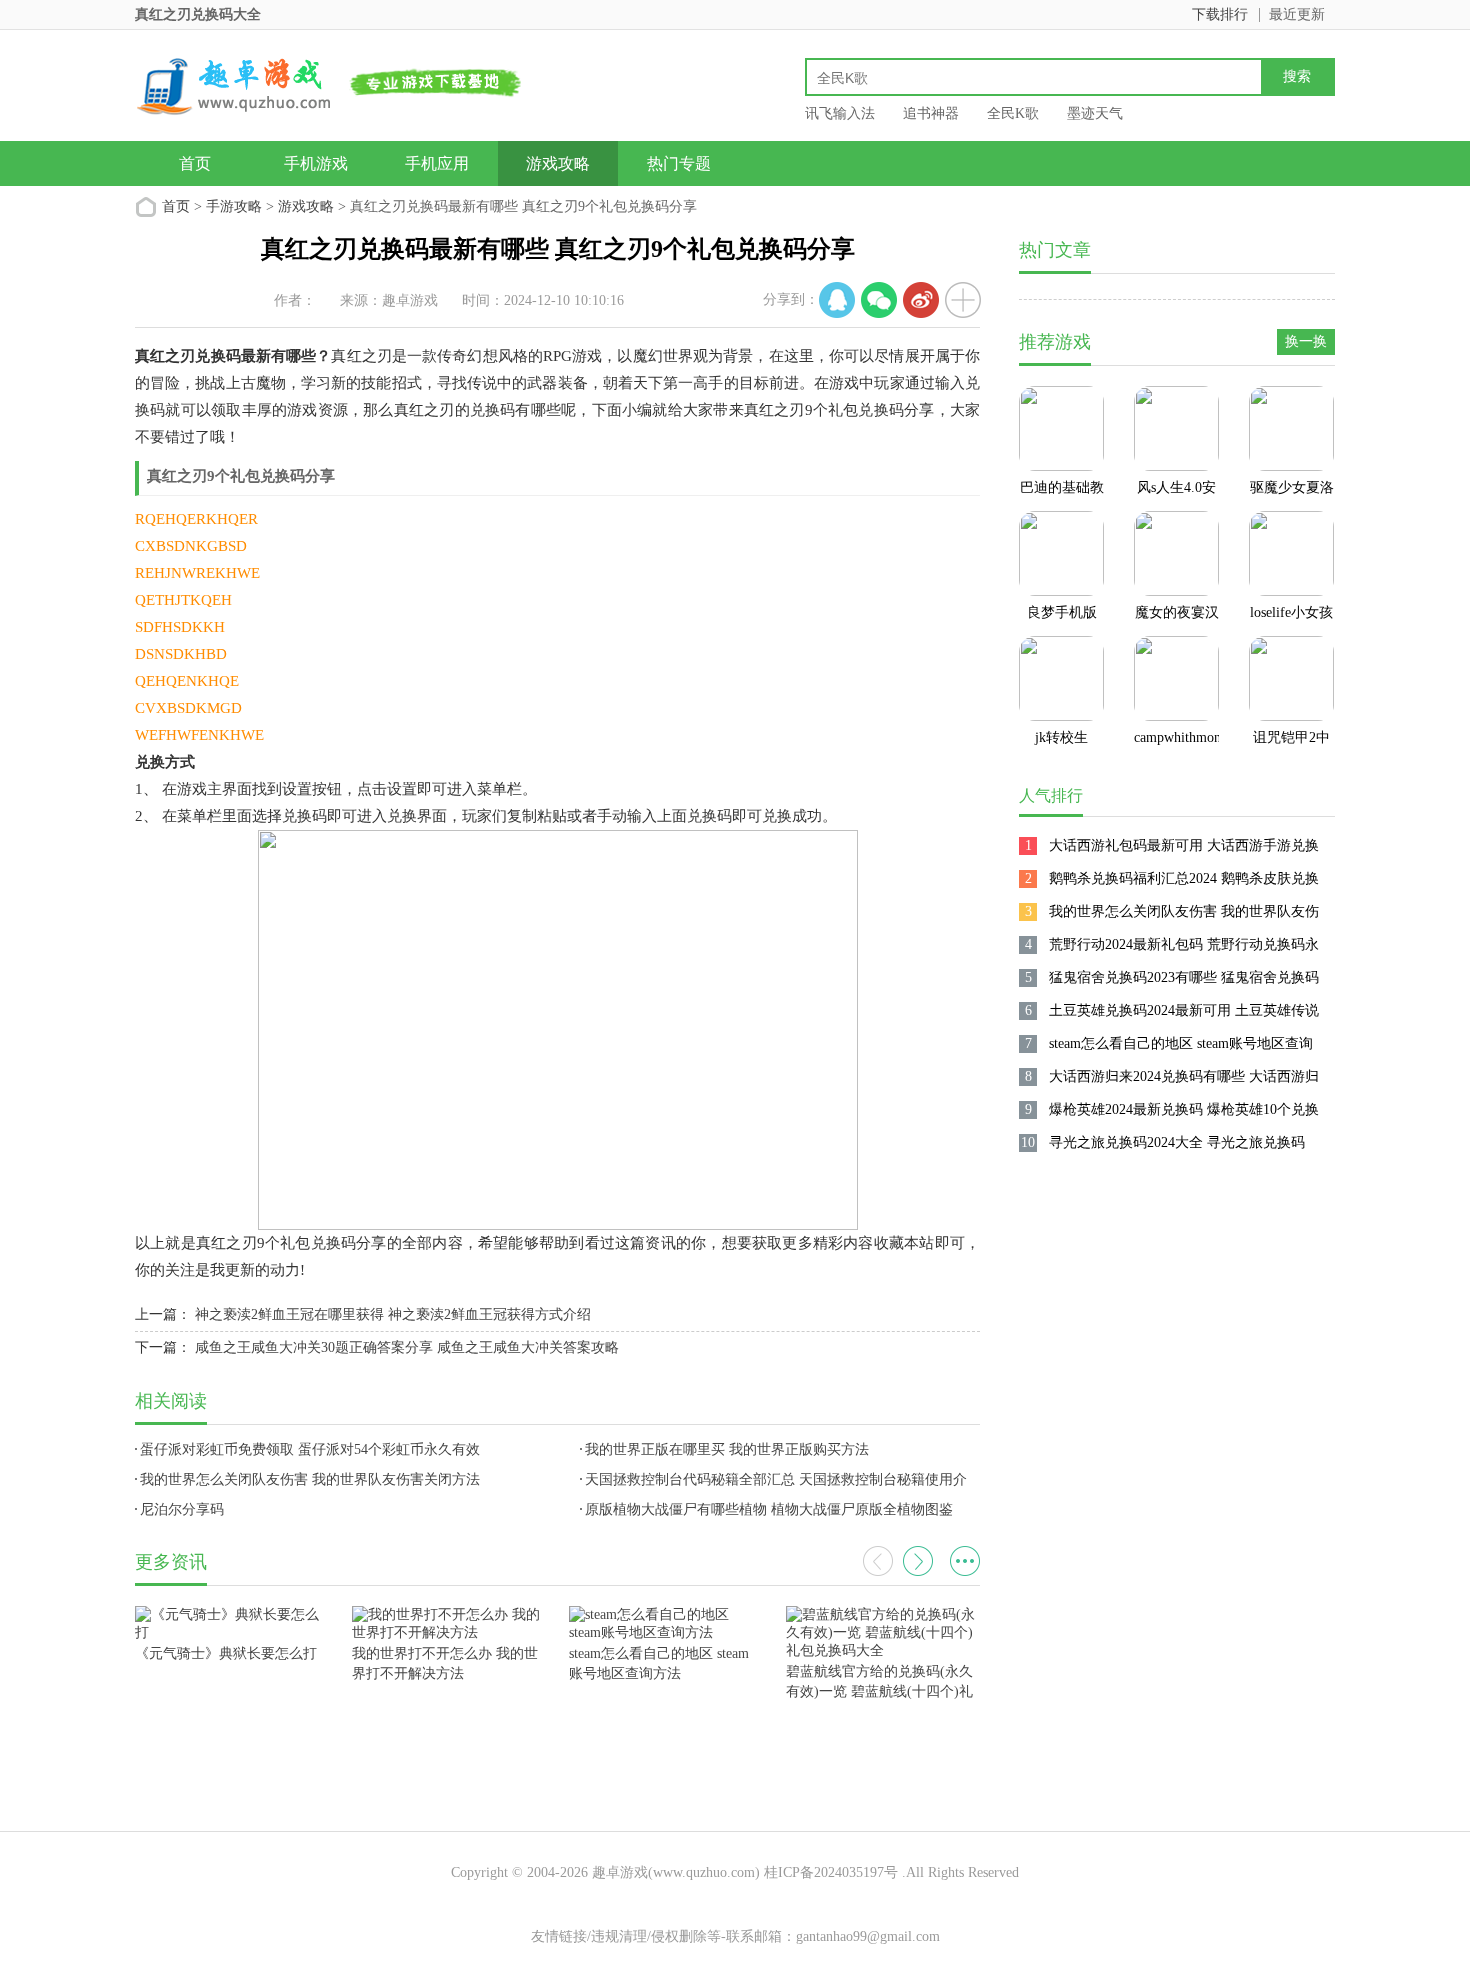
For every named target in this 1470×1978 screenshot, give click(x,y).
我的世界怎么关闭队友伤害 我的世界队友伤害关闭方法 (310, 1479)
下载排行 (1220, 14)
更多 (965, 1561)
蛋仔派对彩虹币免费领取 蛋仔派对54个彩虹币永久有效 (310, 1449)
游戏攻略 (558, 163)
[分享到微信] (879, 300)
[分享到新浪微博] (921, 300)
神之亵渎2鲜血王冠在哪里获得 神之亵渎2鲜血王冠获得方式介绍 (393, 1314)
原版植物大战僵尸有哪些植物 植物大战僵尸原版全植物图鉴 (769, 1509)
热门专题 (679, 163)
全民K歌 (1013, 113)
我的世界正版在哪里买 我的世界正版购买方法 (727, 1449)
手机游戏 (316, 163)
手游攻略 (234, 206)
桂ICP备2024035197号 (831, 1872)
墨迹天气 (1095, 113)
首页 (195, 163)
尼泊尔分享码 (182, 1509)
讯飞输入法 (840, 113)
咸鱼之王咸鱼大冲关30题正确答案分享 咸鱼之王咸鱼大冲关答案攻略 (407, 1347)
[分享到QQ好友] (837, 300)
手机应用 (437, 163)
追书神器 (931, 113)
